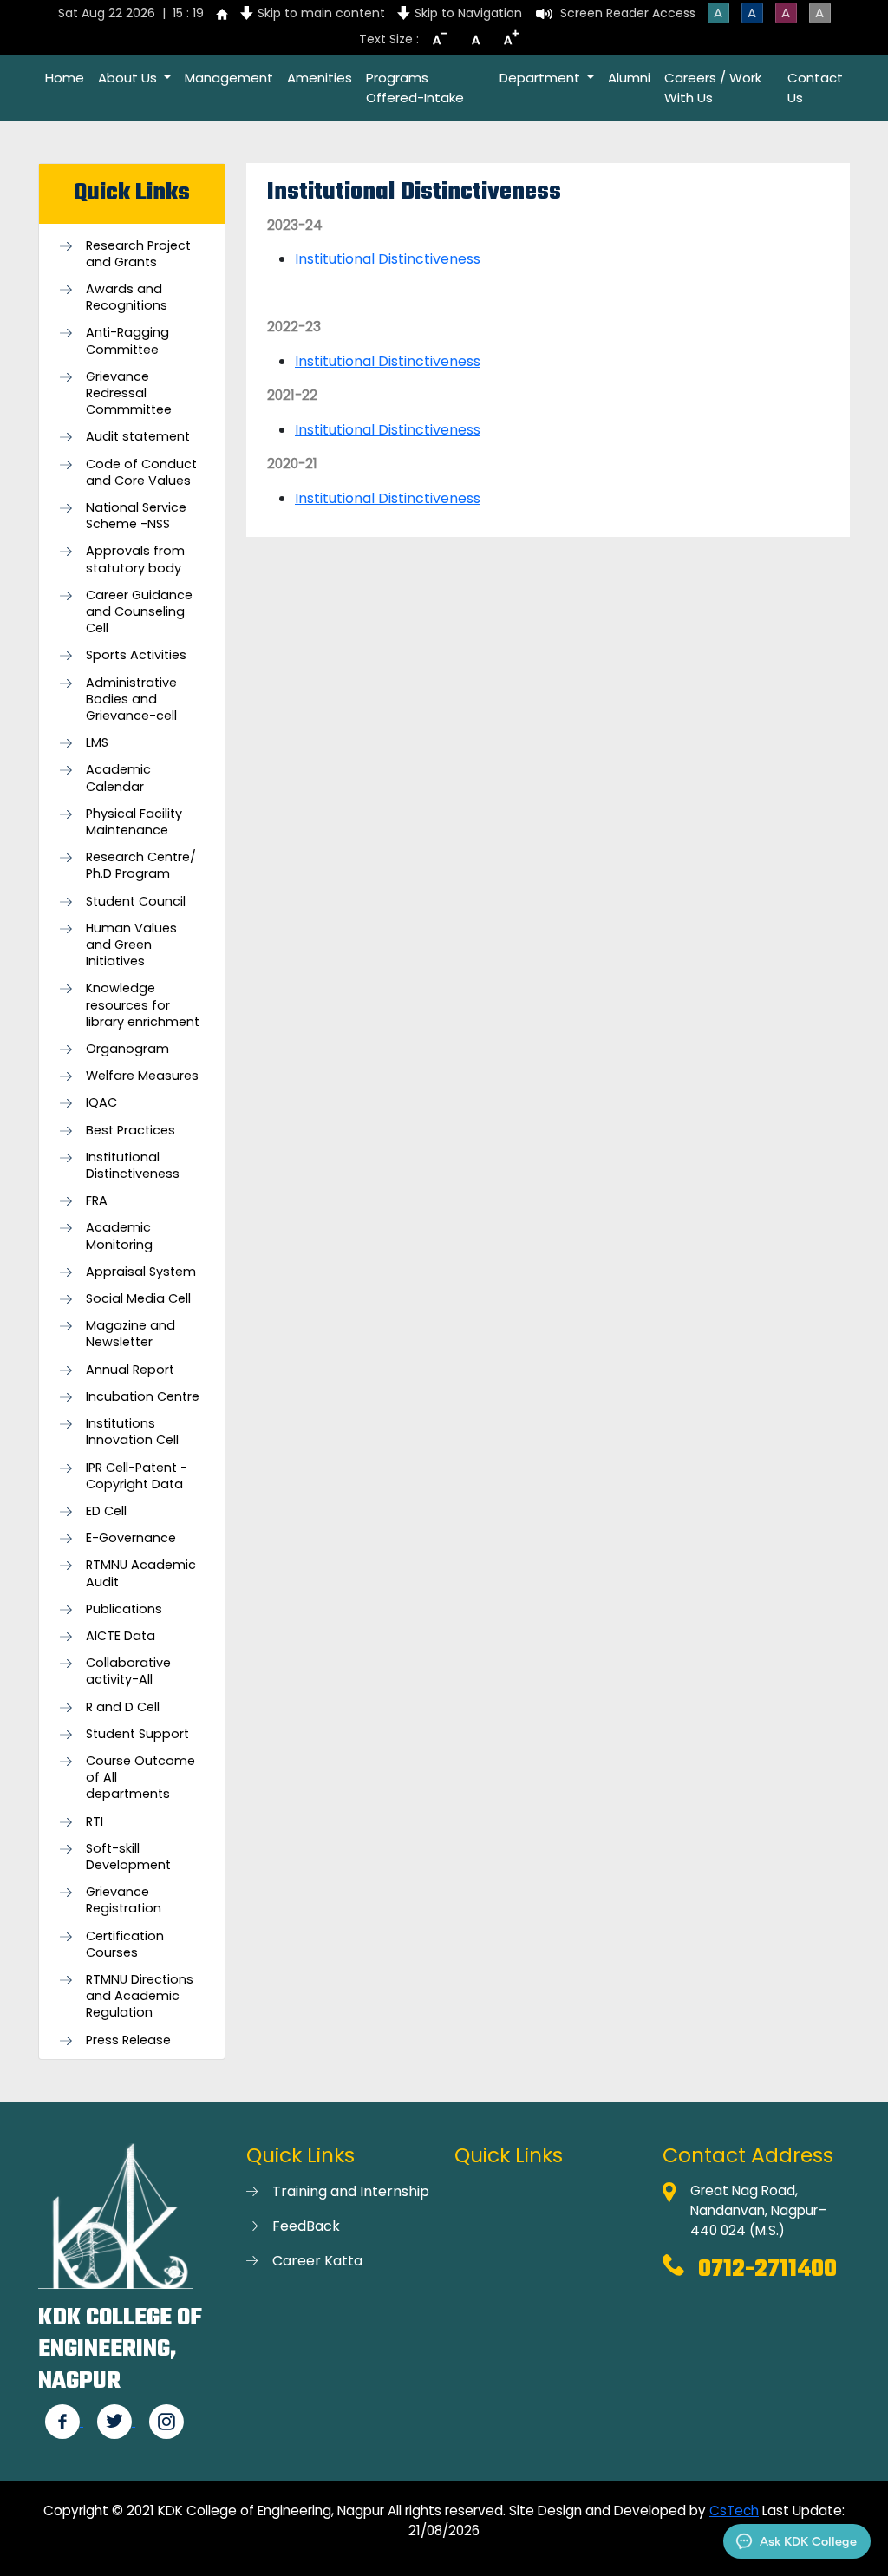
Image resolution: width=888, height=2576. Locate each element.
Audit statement (138, 437)
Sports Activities (136, 655)
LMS (97, 743)
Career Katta (317, 2261)
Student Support (137, 1734)
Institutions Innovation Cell (132, 1432)
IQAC (101, 1103)
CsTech (734, 2511)
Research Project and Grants (138, 254)
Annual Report (130, 1370)
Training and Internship (351, 2191)
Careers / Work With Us (713, 88)
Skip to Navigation (468, 13)
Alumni (629, 78)
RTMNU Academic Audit (141, 1573)
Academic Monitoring (119, 1236)
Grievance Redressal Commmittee (129, 393)
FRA (97, 1201)
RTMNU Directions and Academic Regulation (140, 1996)
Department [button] (542, 78)
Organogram (127, 1049)
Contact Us (815, 88)
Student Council (136, 902)
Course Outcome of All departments (140, 1778)
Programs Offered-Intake (415, 88)
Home (65, 78)
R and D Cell (123, 1707)
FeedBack (306, 2226)
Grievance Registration (124, 1900)
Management (229, 78)
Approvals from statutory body (135, 559)
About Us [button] (129, 78)
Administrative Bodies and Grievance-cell (131, 700)
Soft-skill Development (128, 1857)
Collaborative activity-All (128, 1671)
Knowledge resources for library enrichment (143, 1005)
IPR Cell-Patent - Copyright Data (137, 1476)
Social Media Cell (138, 1299)
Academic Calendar (118, 778)
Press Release (128, 2040)
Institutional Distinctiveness (133, 1166)
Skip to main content (321, 13)
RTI (95, 1822)
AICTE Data (121, 1636)
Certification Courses (125, 1945)
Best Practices (131, 1131)
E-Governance (131, 1538)
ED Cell (106, 1511)
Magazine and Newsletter (131, 1334)
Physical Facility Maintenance (134, 822)
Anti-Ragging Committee (127, 341)
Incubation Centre (143, 1397)
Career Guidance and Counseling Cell (139, 612)
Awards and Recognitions (127, 297)
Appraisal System (141, 1272)
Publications (124, 1609)
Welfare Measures (142, 1076)
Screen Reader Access (628, 13)
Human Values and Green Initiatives (131, 945)
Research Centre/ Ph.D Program (141, 866)
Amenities (320, 78)
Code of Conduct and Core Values (141, 473)
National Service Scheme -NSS (136, 516)
